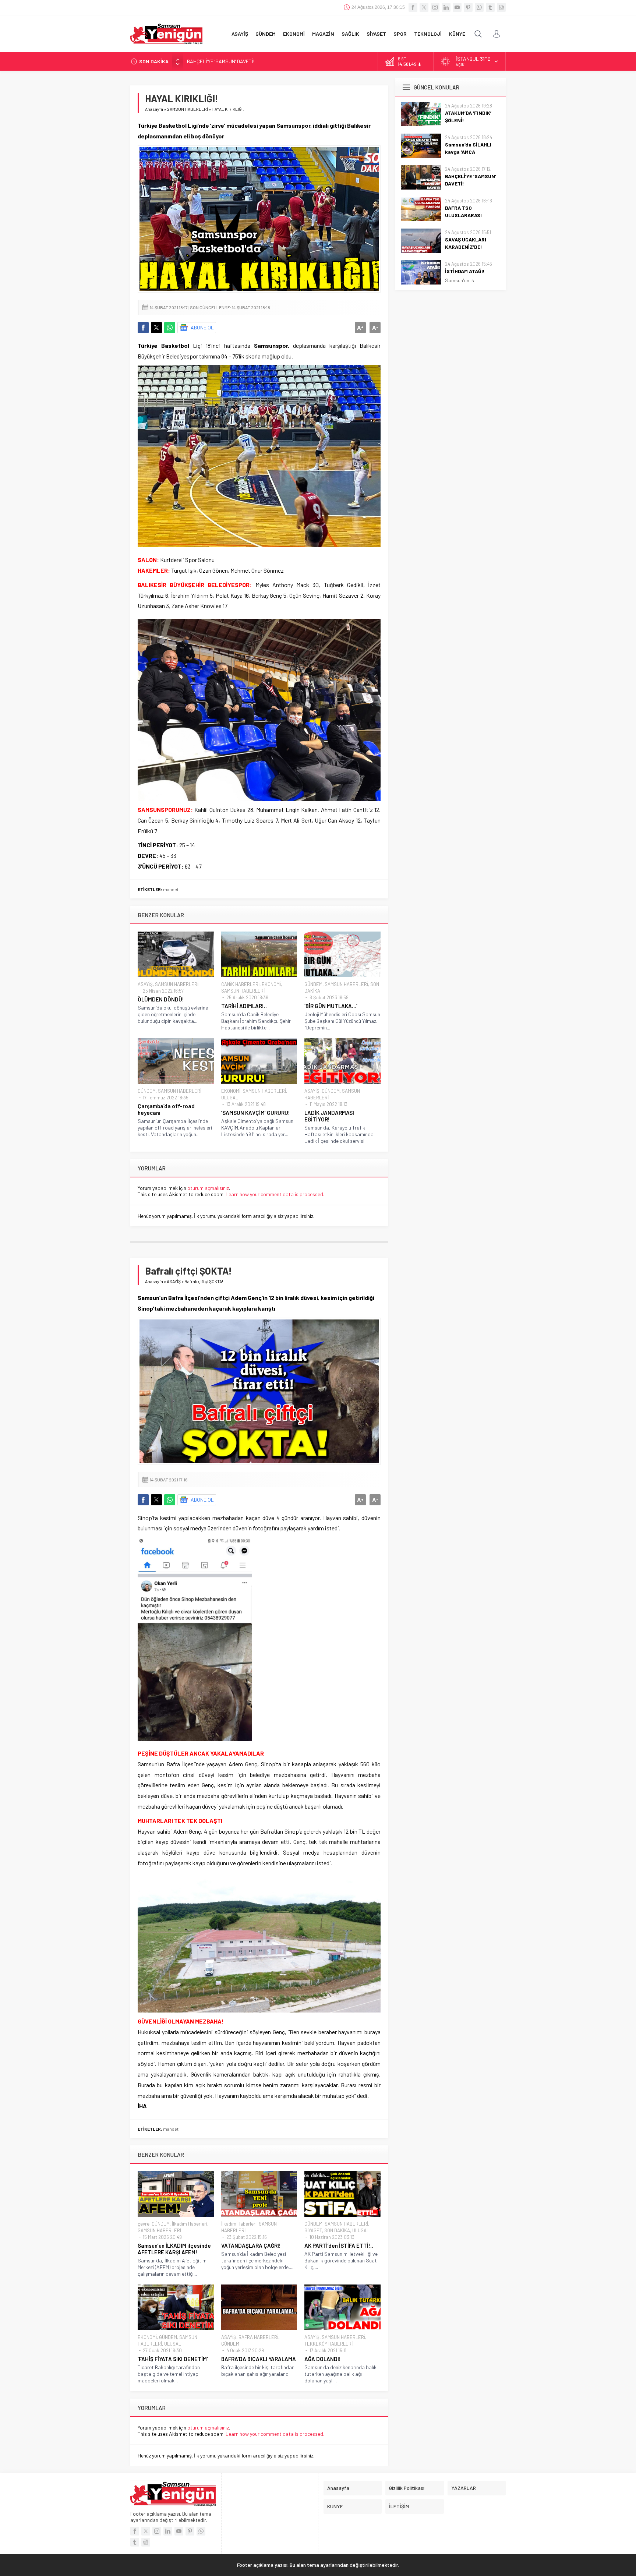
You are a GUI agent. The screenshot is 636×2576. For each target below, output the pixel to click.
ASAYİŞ (145, 984)
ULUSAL (230, 1098)
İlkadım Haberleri (190, 2224)
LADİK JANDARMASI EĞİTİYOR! (329, 1116)
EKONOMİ (271, 984)
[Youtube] (457, 7)
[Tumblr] (490, 7)
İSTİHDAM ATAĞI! (465, 271)
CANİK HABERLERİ (240, 984)
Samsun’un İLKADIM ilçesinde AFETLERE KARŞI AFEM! (174, 2249)
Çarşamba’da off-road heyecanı (166, 1109)
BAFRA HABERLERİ (258, 2337)
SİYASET (313, 2230)
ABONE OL (202, 327)
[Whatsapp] (479, 7)
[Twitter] (424, 7)
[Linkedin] (446, 7)
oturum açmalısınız (208, 1188)
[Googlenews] (501, 7)
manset (171, 889)
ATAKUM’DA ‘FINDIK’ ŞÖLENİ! (468, 116)
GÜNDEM (313, 984)
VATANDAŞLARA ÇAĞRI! (251, 2245)
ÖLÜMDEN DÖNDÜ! (161, 999)
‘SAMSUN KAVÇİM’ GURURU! (256, 1113)
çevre (144, 2224)
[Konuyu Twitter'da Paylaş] (156, 328)
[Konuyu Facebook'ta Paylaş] (143, 328)
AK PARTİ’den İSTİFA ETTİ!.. (339, 2245)
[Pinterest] (468, 7)
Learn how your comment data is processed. (275, 1194)
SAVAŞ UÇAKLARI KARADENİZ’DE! (466, 243)
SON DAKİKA (337, 2230)
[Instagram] (435, 7)
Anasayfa (154, 109)
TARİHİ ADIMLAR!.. (244, 1006)
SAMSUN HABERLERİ (187, 109)
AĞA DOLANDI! (323, 2359)
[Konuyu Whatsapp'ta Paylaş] (170, 328)
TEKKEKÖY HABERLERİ (328, 2344)
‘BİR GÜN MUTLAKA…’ (331, 1006)
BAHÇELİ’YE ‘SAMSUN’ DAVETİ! (221, 61)
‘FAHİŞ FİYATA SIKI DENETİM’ (173, 2359)
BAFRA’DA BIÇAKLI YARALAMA (259, 2359)
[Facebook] (413, 7)
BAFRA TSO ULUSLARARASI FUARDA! (463, 215)
